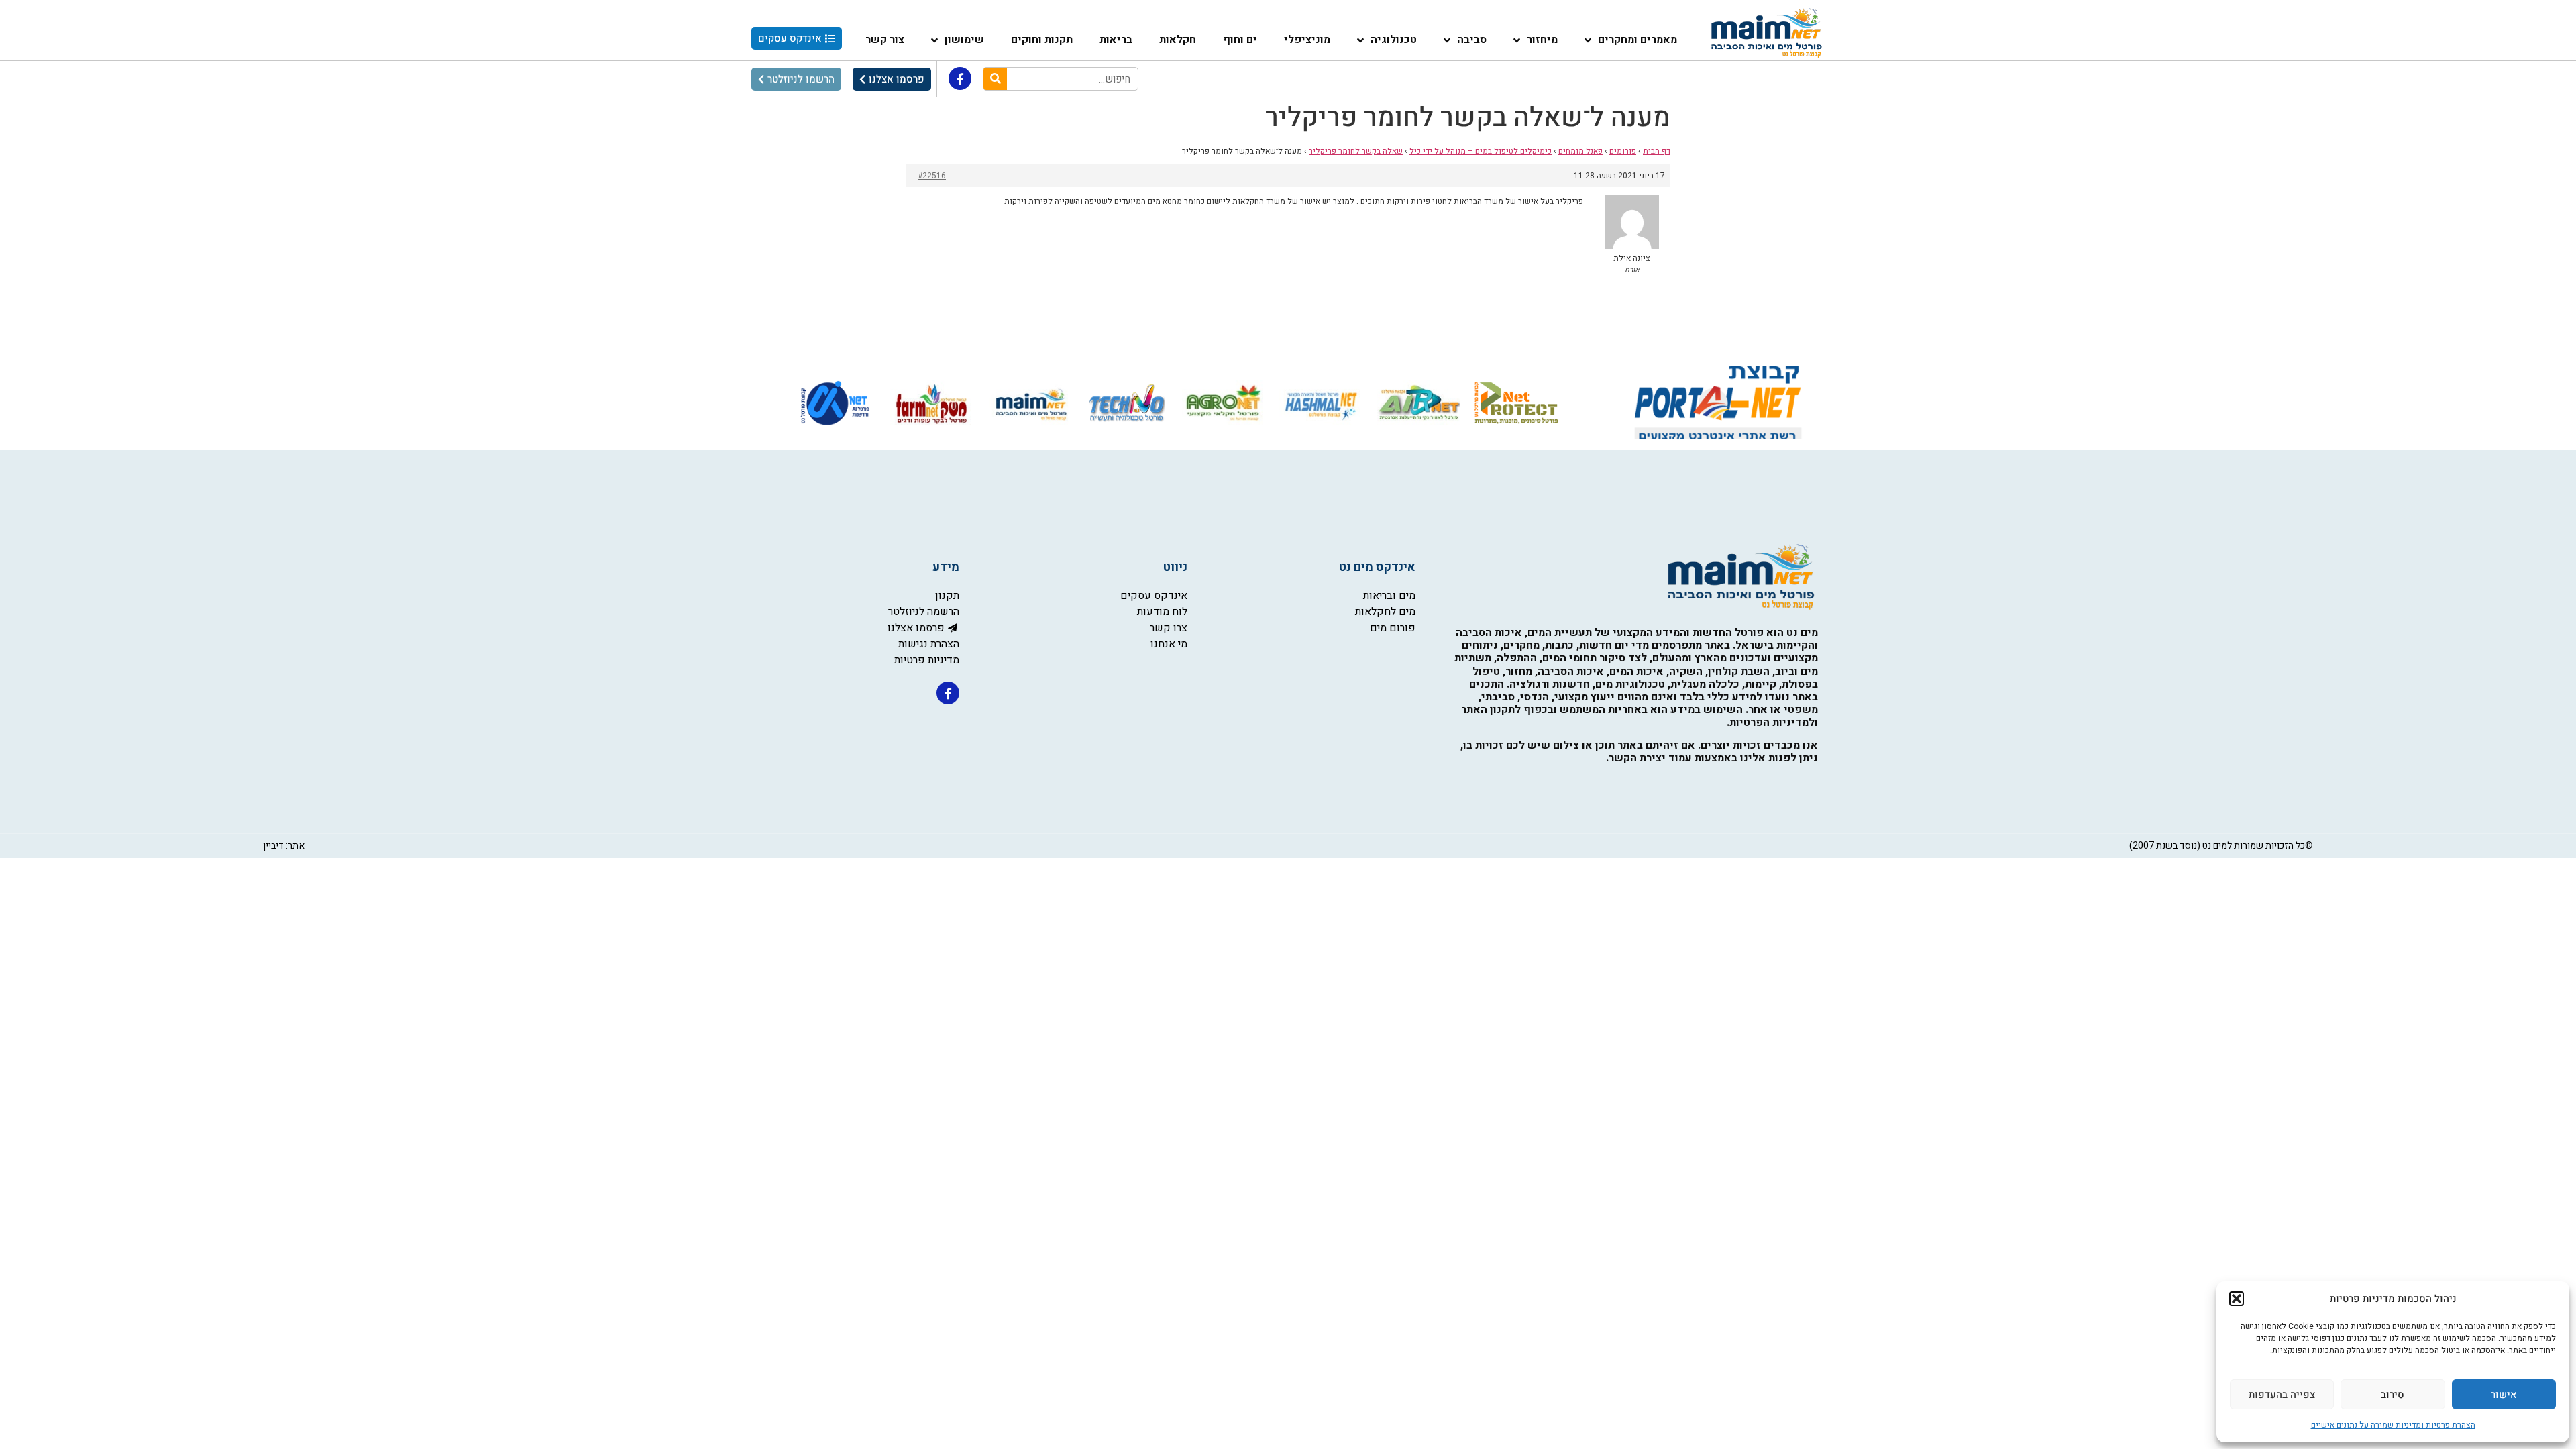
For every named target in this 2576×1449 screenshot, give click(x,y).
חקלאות (1178, 40)
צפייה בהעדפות (2282, 1395)
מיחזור (1542, 40)
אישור (2504, 1395)
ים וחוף (1240, 40)
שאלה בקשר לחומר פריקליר (1356, 151)
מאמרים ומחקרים (1638, 40)
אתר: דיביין (284, 846)
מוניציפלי (1307, 40)
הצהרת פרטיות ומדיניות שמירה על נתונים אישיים (2393, 1425)
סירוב (2393, 1395)
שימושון (964, 40)
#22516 (932, 176)
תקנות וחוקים (1042, 40)
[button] (2237, 1299)
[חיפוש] (995, 79)
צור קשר (885, 40)
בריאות (1116, 40)
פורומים (1623, 151)
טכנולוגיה (1394, 40)
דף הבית (1657, 151)
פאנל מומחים (1580, 151)
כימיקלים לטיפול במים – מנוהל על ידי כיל (1481, 151)
